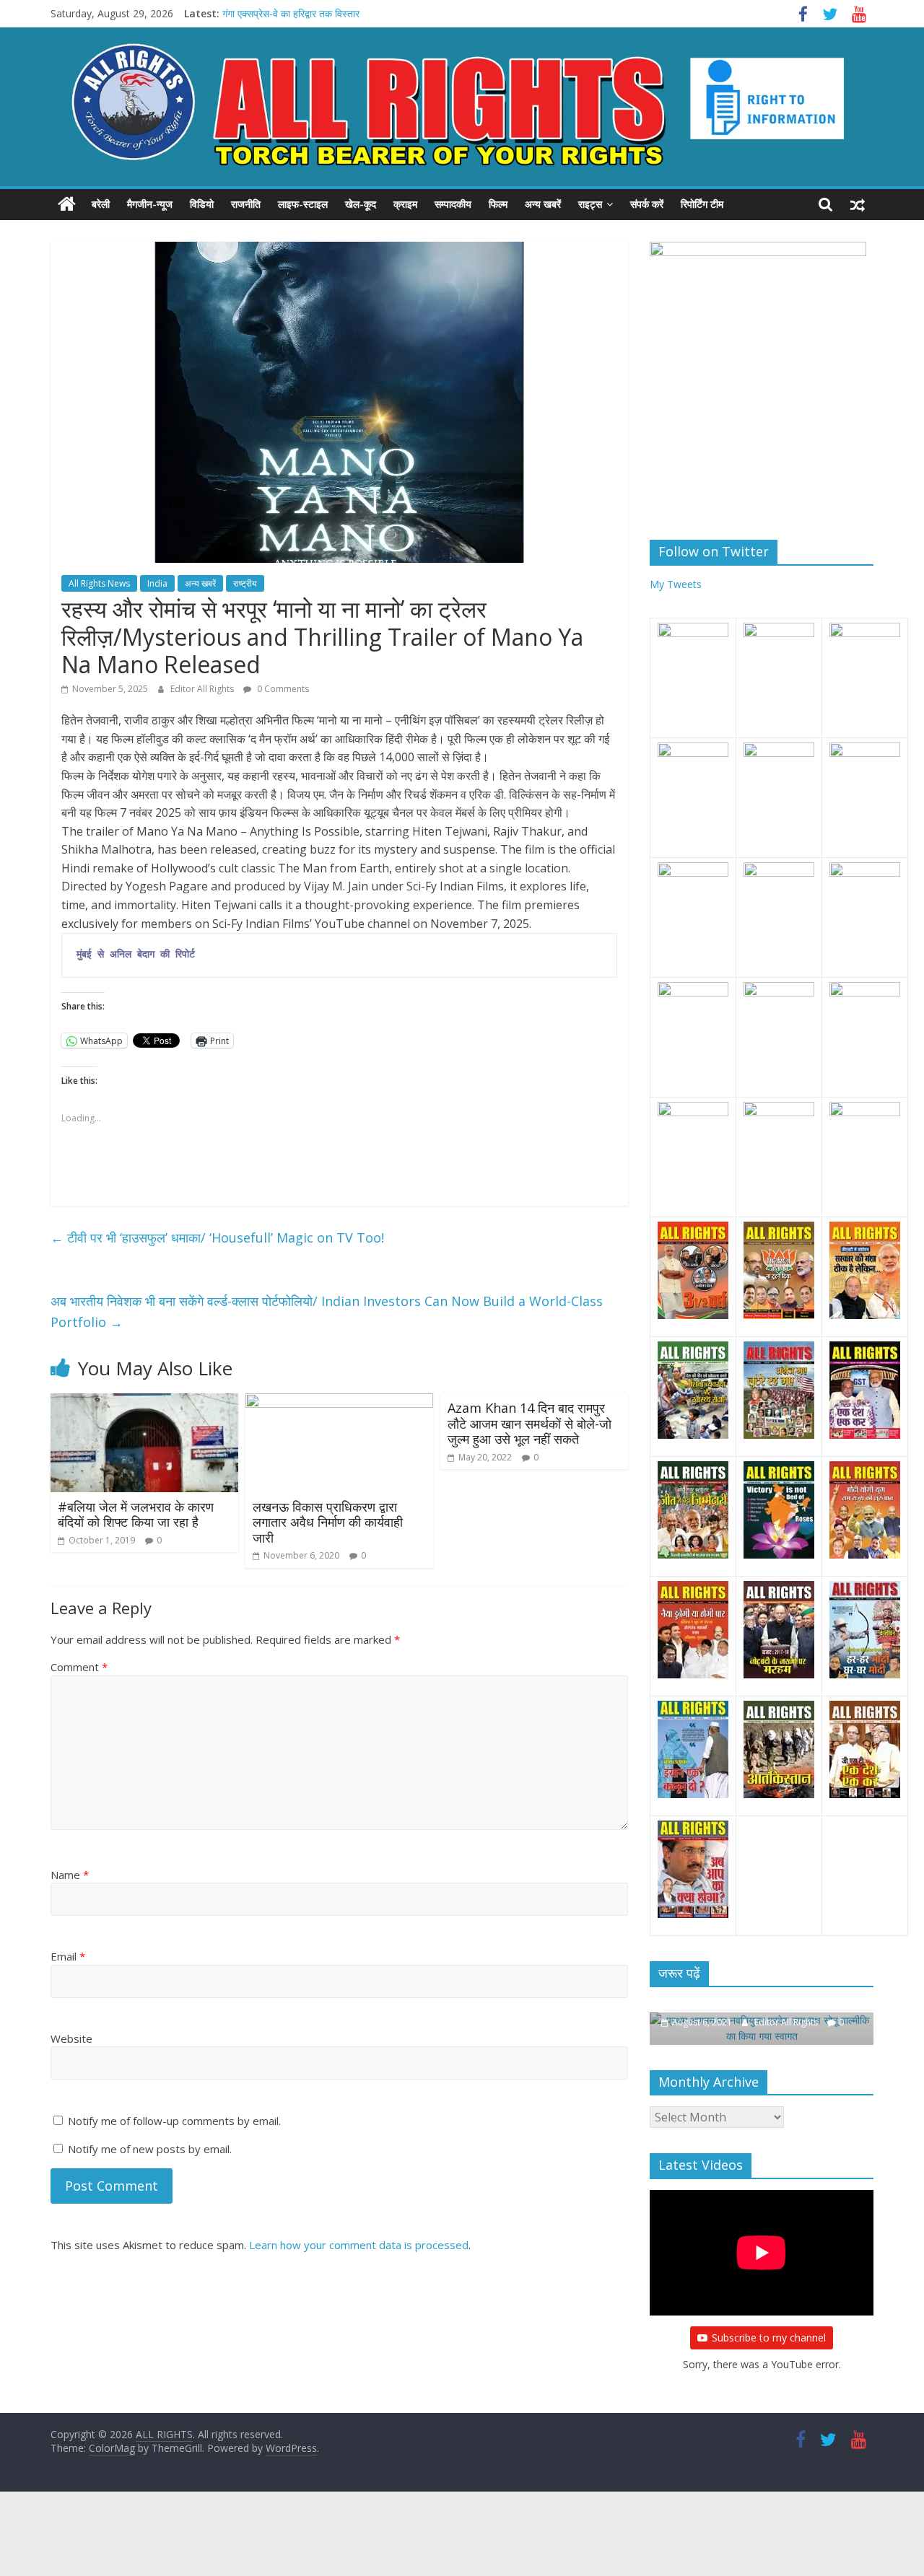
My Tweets (676, 584)
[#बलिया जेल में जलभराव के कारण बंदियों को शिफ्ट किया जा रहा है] (144, 1402)
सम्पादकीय (453, 204)
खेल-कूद (361, 204)
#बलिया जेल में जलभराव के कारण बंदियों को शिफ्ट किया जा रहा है (136, 1515)
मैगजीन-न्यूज (150, 204)
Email (68, 1956)
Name (70, 1875)
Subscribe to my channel (769, 2338)
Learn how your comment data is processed (359, 2245)
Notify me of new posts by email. (150, 2149)
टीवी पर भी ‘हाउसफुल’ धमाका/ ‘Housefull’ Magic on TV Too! (217, 1237)
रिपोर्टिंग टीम (702, 204)
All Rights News (99, 583)
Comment (79, 1667)
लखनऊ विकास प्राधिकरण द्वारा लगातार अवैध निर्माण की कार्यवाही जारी (328, 1522)
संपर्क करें (647, 204)
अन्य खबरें (543, 204)
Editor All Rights (203, 689)
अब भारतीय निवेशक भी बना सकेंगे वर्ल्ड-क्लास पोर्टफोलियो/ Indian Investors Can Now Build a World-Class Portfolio (327, 1311)
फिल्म (498, 204)
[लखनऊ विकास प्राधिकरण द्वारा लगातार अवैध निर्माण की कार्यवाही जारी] (339, 1402)
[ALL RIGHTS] (67, 204)
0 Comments (282, 689)
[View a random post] (858, 204)
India (157, 583)
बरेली (101, 204)
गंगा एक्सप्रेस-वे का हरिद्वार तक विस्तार (291, 13)
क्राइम (405, 204)
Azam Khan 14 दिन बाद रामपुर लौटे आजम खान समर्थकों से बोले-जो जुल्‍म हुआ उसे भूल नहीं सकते (529, 1423)
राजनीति (246, 204)
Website (71, 2038)
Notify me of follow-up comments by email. (174, 2121)
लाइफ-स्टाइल (303, 204)
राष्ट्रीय (245, 583)
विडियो (202, 204)
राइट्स (590, 204)
